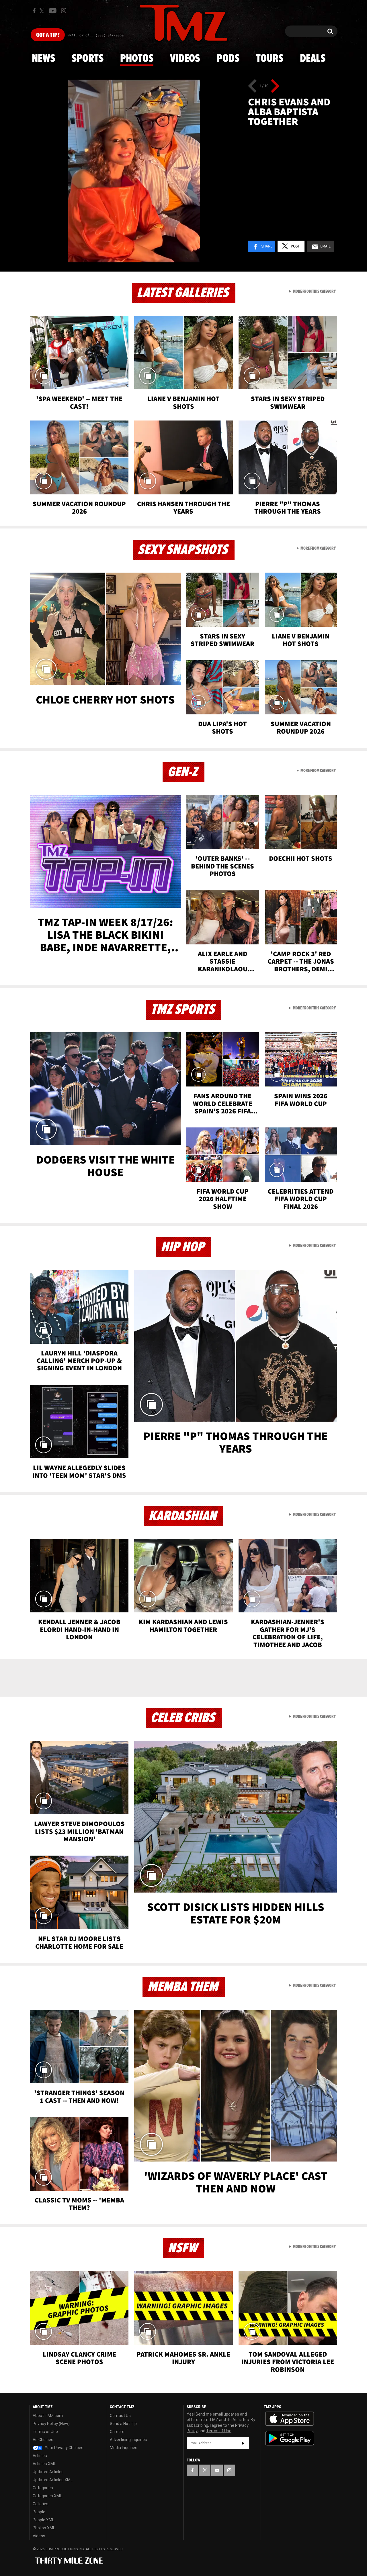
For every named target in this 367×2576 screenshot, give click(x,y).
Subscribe (243, 2443)
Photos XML (44, 2528)
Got (48, 35)
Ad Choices (43, 2440)
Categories (43, 2488)
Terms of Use (45, 2432)
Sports (88, 59)
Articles (40, 2456)
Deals (313, 59)
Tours (270, 59)
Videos (185, 59)
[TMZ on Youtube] (53, 11)
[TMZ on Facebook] (34, 11)
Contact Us (120, 2416)
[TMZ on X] (43, 11)
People (39, 2512)
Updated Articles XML (53, 2480)
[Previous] (252, 86)
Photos (137, 59)
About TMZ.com (48, 2416)
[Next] (275, 86)
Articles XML (44, 2464)
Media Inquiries (124, 2448)
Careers (117, 2432)
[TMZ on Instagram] (64, 11)
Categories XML (47, 2496)
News (43, 59)
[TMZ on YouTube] (217, 2470)
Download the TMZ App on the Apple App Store (290, 2419)
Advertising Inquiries (128, 2440)
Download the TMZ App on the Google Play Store (290, 2438)
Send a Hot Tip (123, 2424)
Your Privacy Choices (64, 2448)
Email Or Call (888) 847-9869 (95, 36)
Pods (228, 59)
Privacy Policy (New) (51, 2424)
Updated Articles (48, 2472)
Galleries (41, 2504)
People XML (43, 2520)
